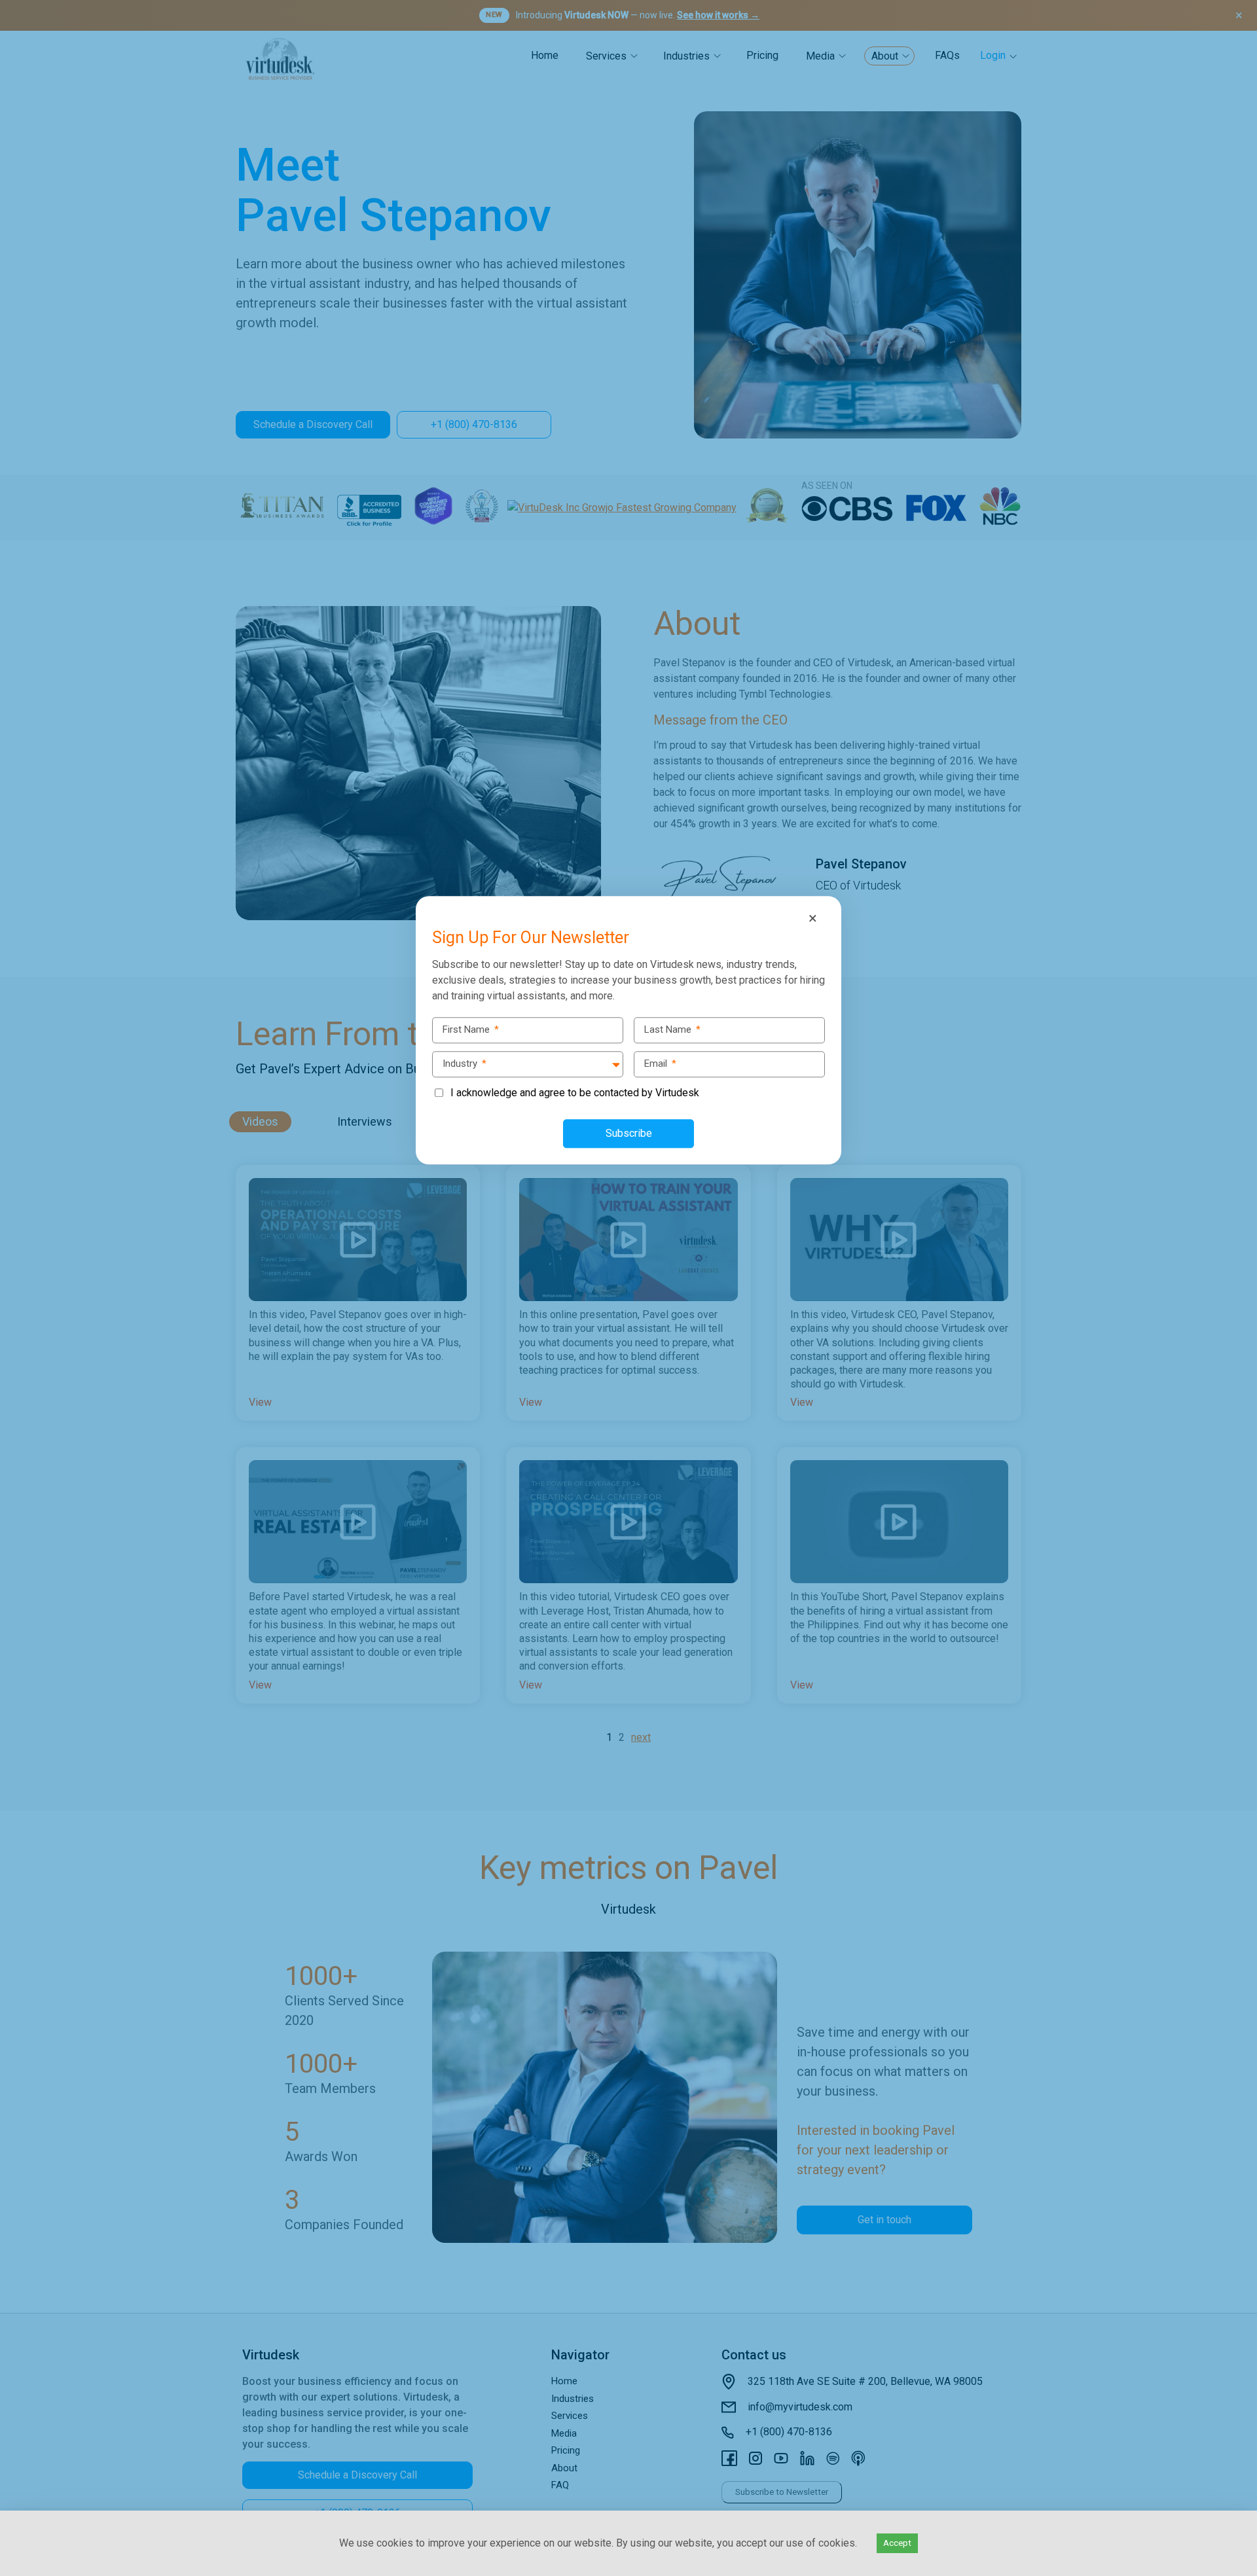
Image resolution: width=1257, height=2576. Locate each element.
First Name (471, 1029)
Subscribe (629, 1133)
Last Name (672, 1029)
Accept (897, 2543)
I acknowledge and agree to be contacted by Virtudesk (575, 1093)
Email (660, 1064)
